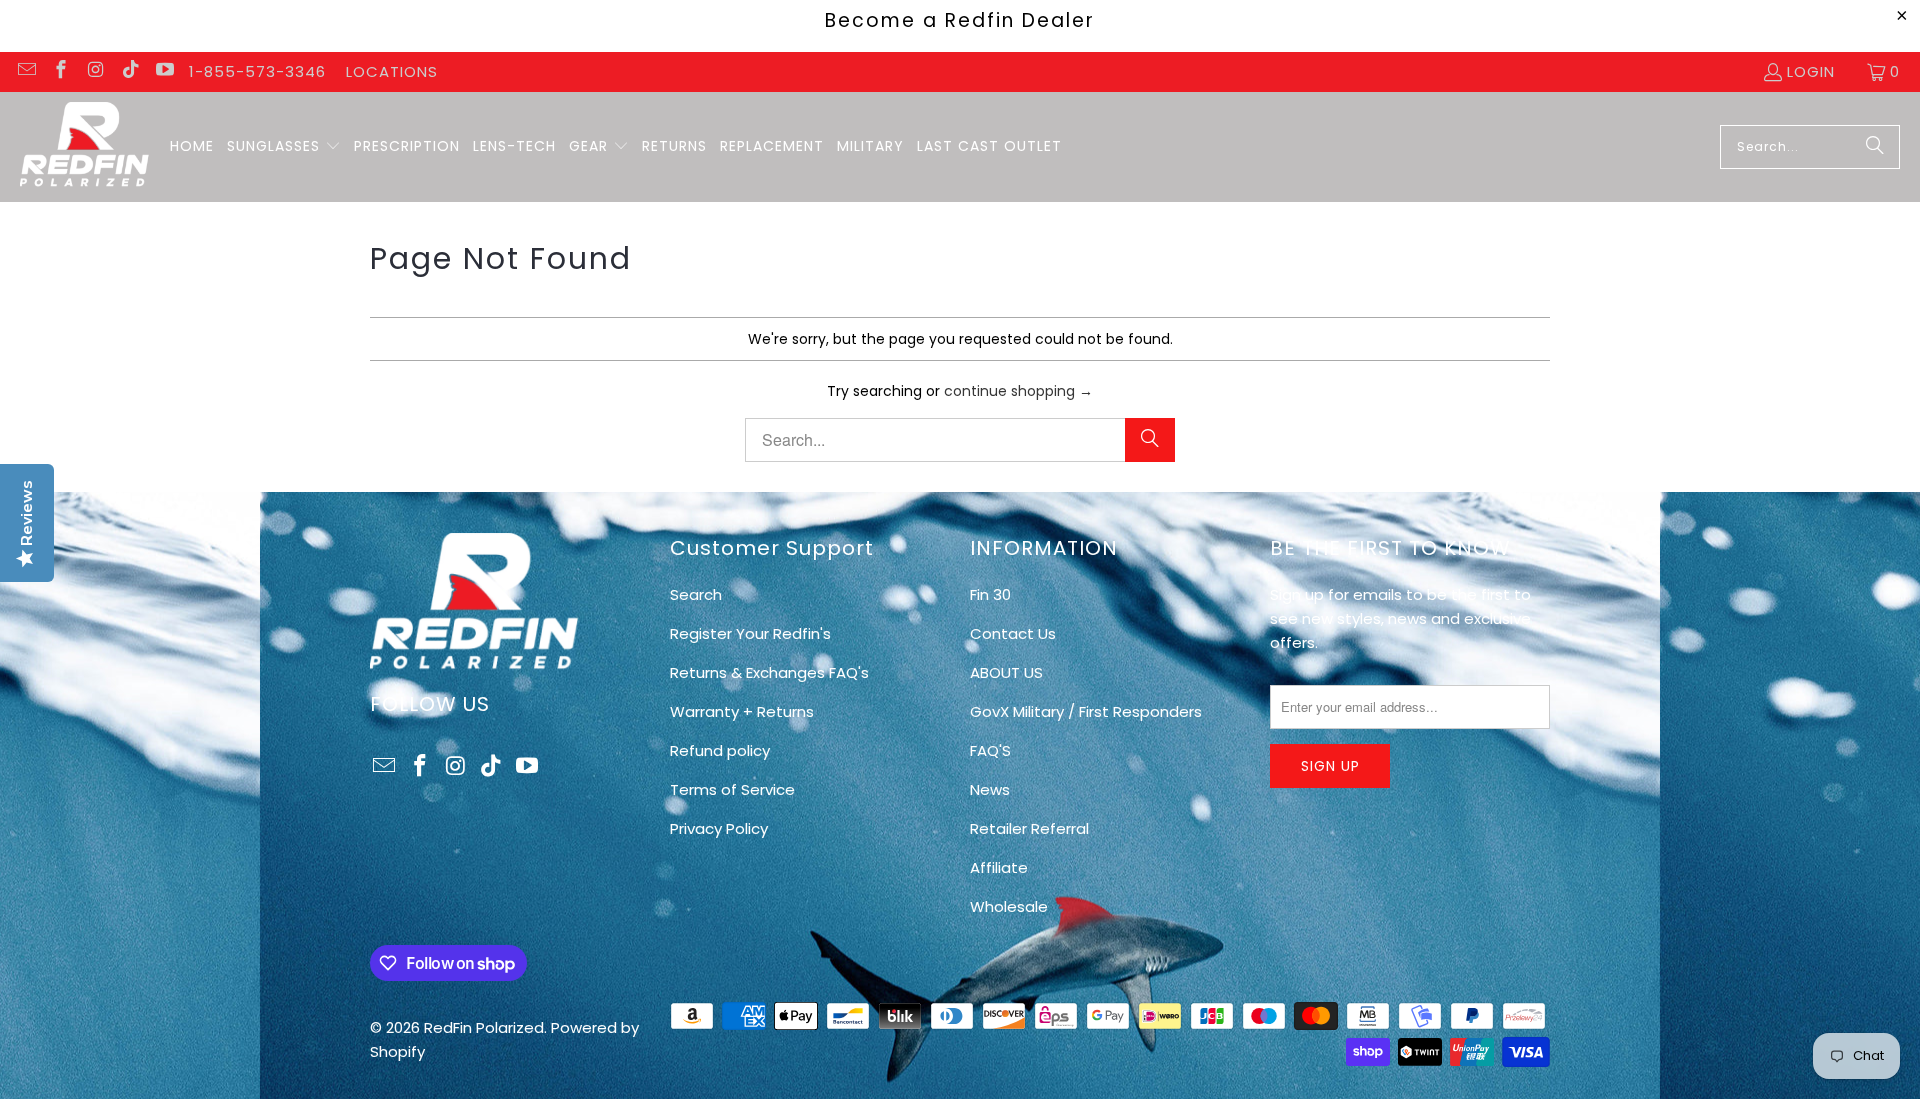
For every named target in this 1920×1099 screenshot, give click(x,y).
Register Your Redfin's (750, 633)
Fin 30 (990, 594)
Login (1811, 71)
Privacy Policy (719, 828)
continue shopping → (1018, 391)
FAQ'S (990, 750)
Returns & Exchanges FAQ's (769, 672)
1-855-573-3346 (257, 71)
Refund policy (720, 750)
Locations (392, 71)
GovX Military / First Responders (1086, 711)
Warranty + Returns (742, 711)
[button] (284, 147)
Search (696, 594)
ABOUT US (1006, 672)
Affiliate (999, 867)
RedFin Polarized (484, 1027)
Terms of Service (732, 789)
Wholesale (1009, 906)
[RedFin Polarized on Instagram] (94, 71)
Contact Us (1013, 633)
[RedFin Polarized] (85, 147)
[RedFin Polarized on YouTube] (164, 71)
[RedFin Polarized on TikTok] (129, 71)
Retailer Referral (1029, 828)
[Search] (1875, 147)
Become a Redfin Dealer (960, 20)
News (990, 789)
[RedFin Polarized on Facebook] (60, 71)
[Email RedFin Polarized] (25, 71)
